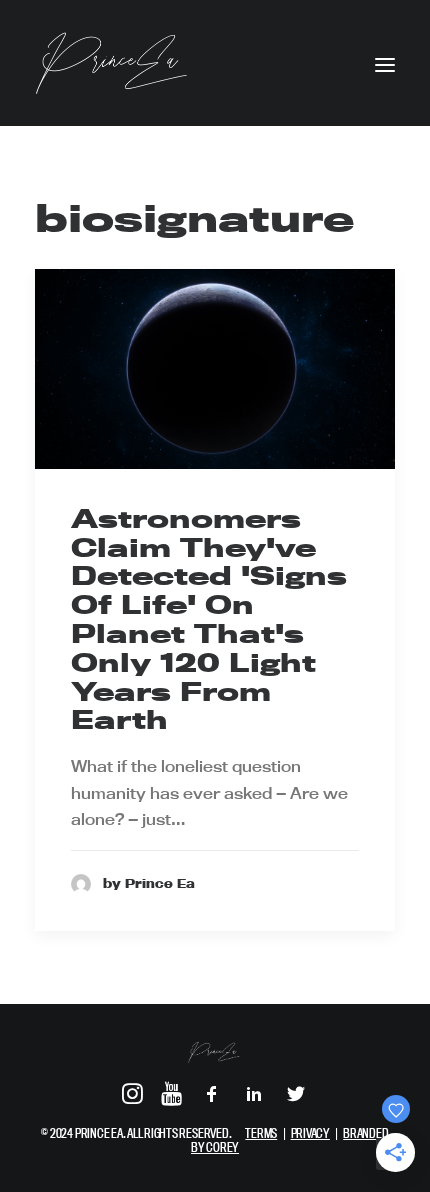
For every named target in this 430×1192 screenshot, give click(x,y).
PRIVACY (310, 1133)
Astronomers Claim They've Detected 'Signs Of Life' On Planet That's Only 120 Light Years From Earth (209, 619)
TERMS (261, 1133)
